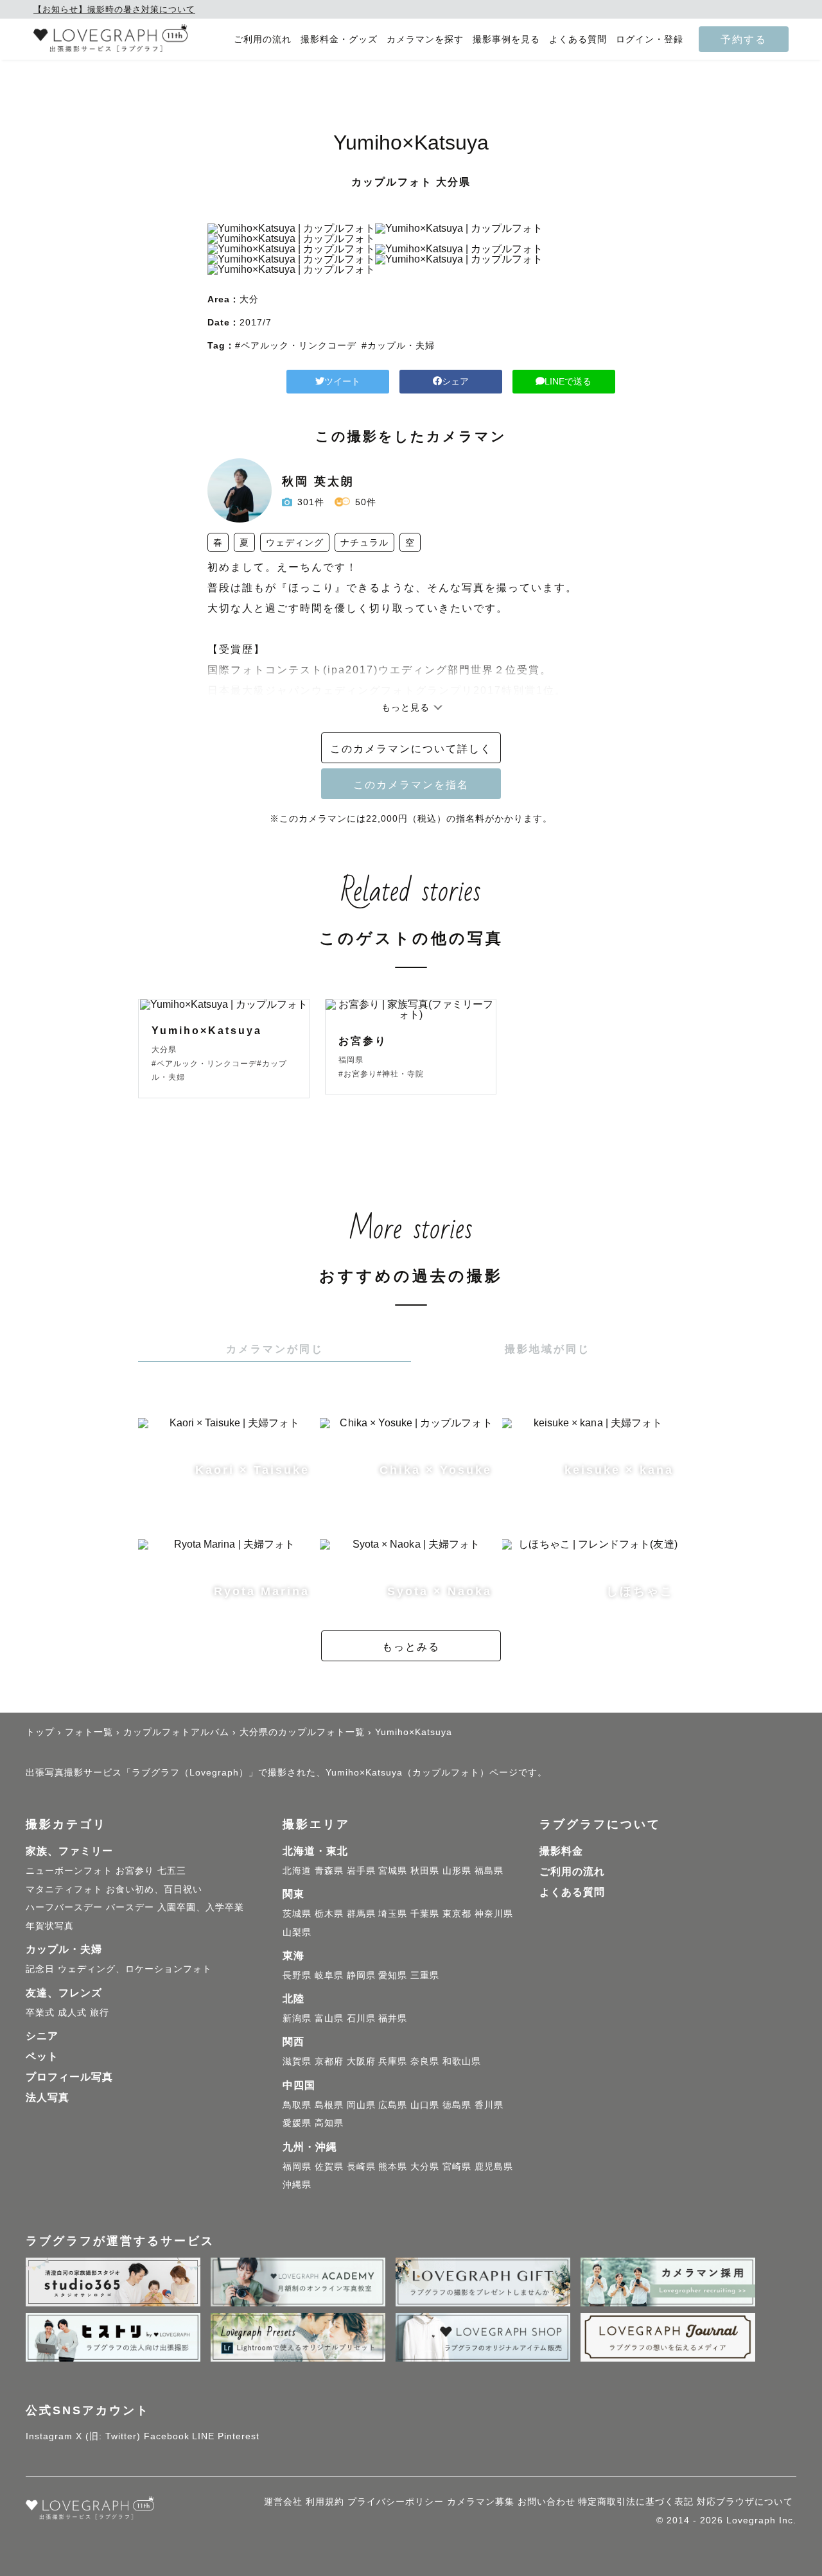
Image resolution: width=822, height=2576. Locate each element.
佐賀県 (329, 2166)
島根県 (329, 2105)
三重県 (425, 1975)
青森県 (329, 1871)
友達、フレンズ (64, 1993)
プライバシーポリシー (396, 2502)
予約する (744, 39)
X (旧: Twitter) (108, 2436)
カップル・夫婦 (64, 1949)
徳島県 (457, 2105)
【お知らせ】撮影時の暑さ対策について (114, 9)
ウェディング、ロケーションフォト (135, 1969)
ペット (42, 2056)
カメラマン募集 (481, 2502)
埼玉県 (393, 1914)
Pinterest (239, 2436)
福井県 (393, 2018)
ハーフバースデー (64, 1907)
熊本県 (393, 2166)
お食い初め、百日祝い (154, 1889)
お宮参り (135, 1871)
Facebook (167, 2436)
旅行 (100, 2012)
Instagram (49, 2436)
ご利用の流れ (263, 39)
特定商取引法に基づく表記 (636, 2502)
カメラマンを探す (425, 39)
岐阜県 (329, 1975)
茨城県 (297, 1914)
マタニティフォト (64, 1889)
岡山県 (361, 2105)
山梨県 (297, 1932)
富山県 (329, 2018)
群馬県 (361, 1914)
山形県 (457, 1871)
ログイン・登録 (650, 39)
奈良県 (425, 2061)
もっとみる (411, 1647)
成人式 (72, 2012)
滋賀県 (297, 2061)
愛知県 (393, 1975)
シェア (455, 381)
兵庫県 (393, 2061)
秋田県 (425, 1871)
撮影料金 (561, 1851)
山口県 (425, 2105)
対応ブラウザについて (745, 2502)
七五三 (172, 1871)
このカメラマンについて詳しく (411, 748)
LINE (203, 2436)
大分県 (425, 2166)
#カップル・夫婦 (398, 345)
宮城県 (393, 1871)
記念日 (40, 1969)
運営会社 (283, 2502)
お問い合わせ (547, 2502)
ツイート (342, 381)
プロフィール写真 (69, 2077)
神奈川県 (494, 1914)
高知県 (329, 2123)
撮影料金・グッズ (339, 39)
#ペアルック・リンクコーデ (296, 345)
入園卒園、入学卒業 (201, 1907)
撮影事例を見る (506, 39)
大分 (249, 299)
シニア (42, 2036)
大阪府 (361, 2061)
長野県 (297, 1975)
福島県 (489, 1871)
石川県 (361, 2018)
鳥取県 (297, 2105)
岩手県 (361, 1871)
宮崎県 (457, 2166)
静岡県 (361, 1975)
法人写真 (48, 2097)
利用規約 (325, 2502)
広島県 (393, 2105)
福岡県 (297, 2166)
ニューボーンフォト (69, 1871)
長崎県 (361, 2166)
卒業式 (40, 2012)
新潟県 (297, 2018)
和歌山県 (462, 2061)
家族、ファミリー (69, 1851)
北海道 (297, 1871)
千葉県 (425, 1914)
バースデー (130, 1907)
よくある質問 (578, 39)
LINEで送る (568, 381)
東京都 (457, 1914)
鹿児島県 (494, 2166)
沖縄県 (297, 2184)
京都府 (329, 2061)
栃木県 (329, 1914)
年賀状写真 (50, 1926)
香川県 (489, 2105)
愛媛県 (297, 2123)
